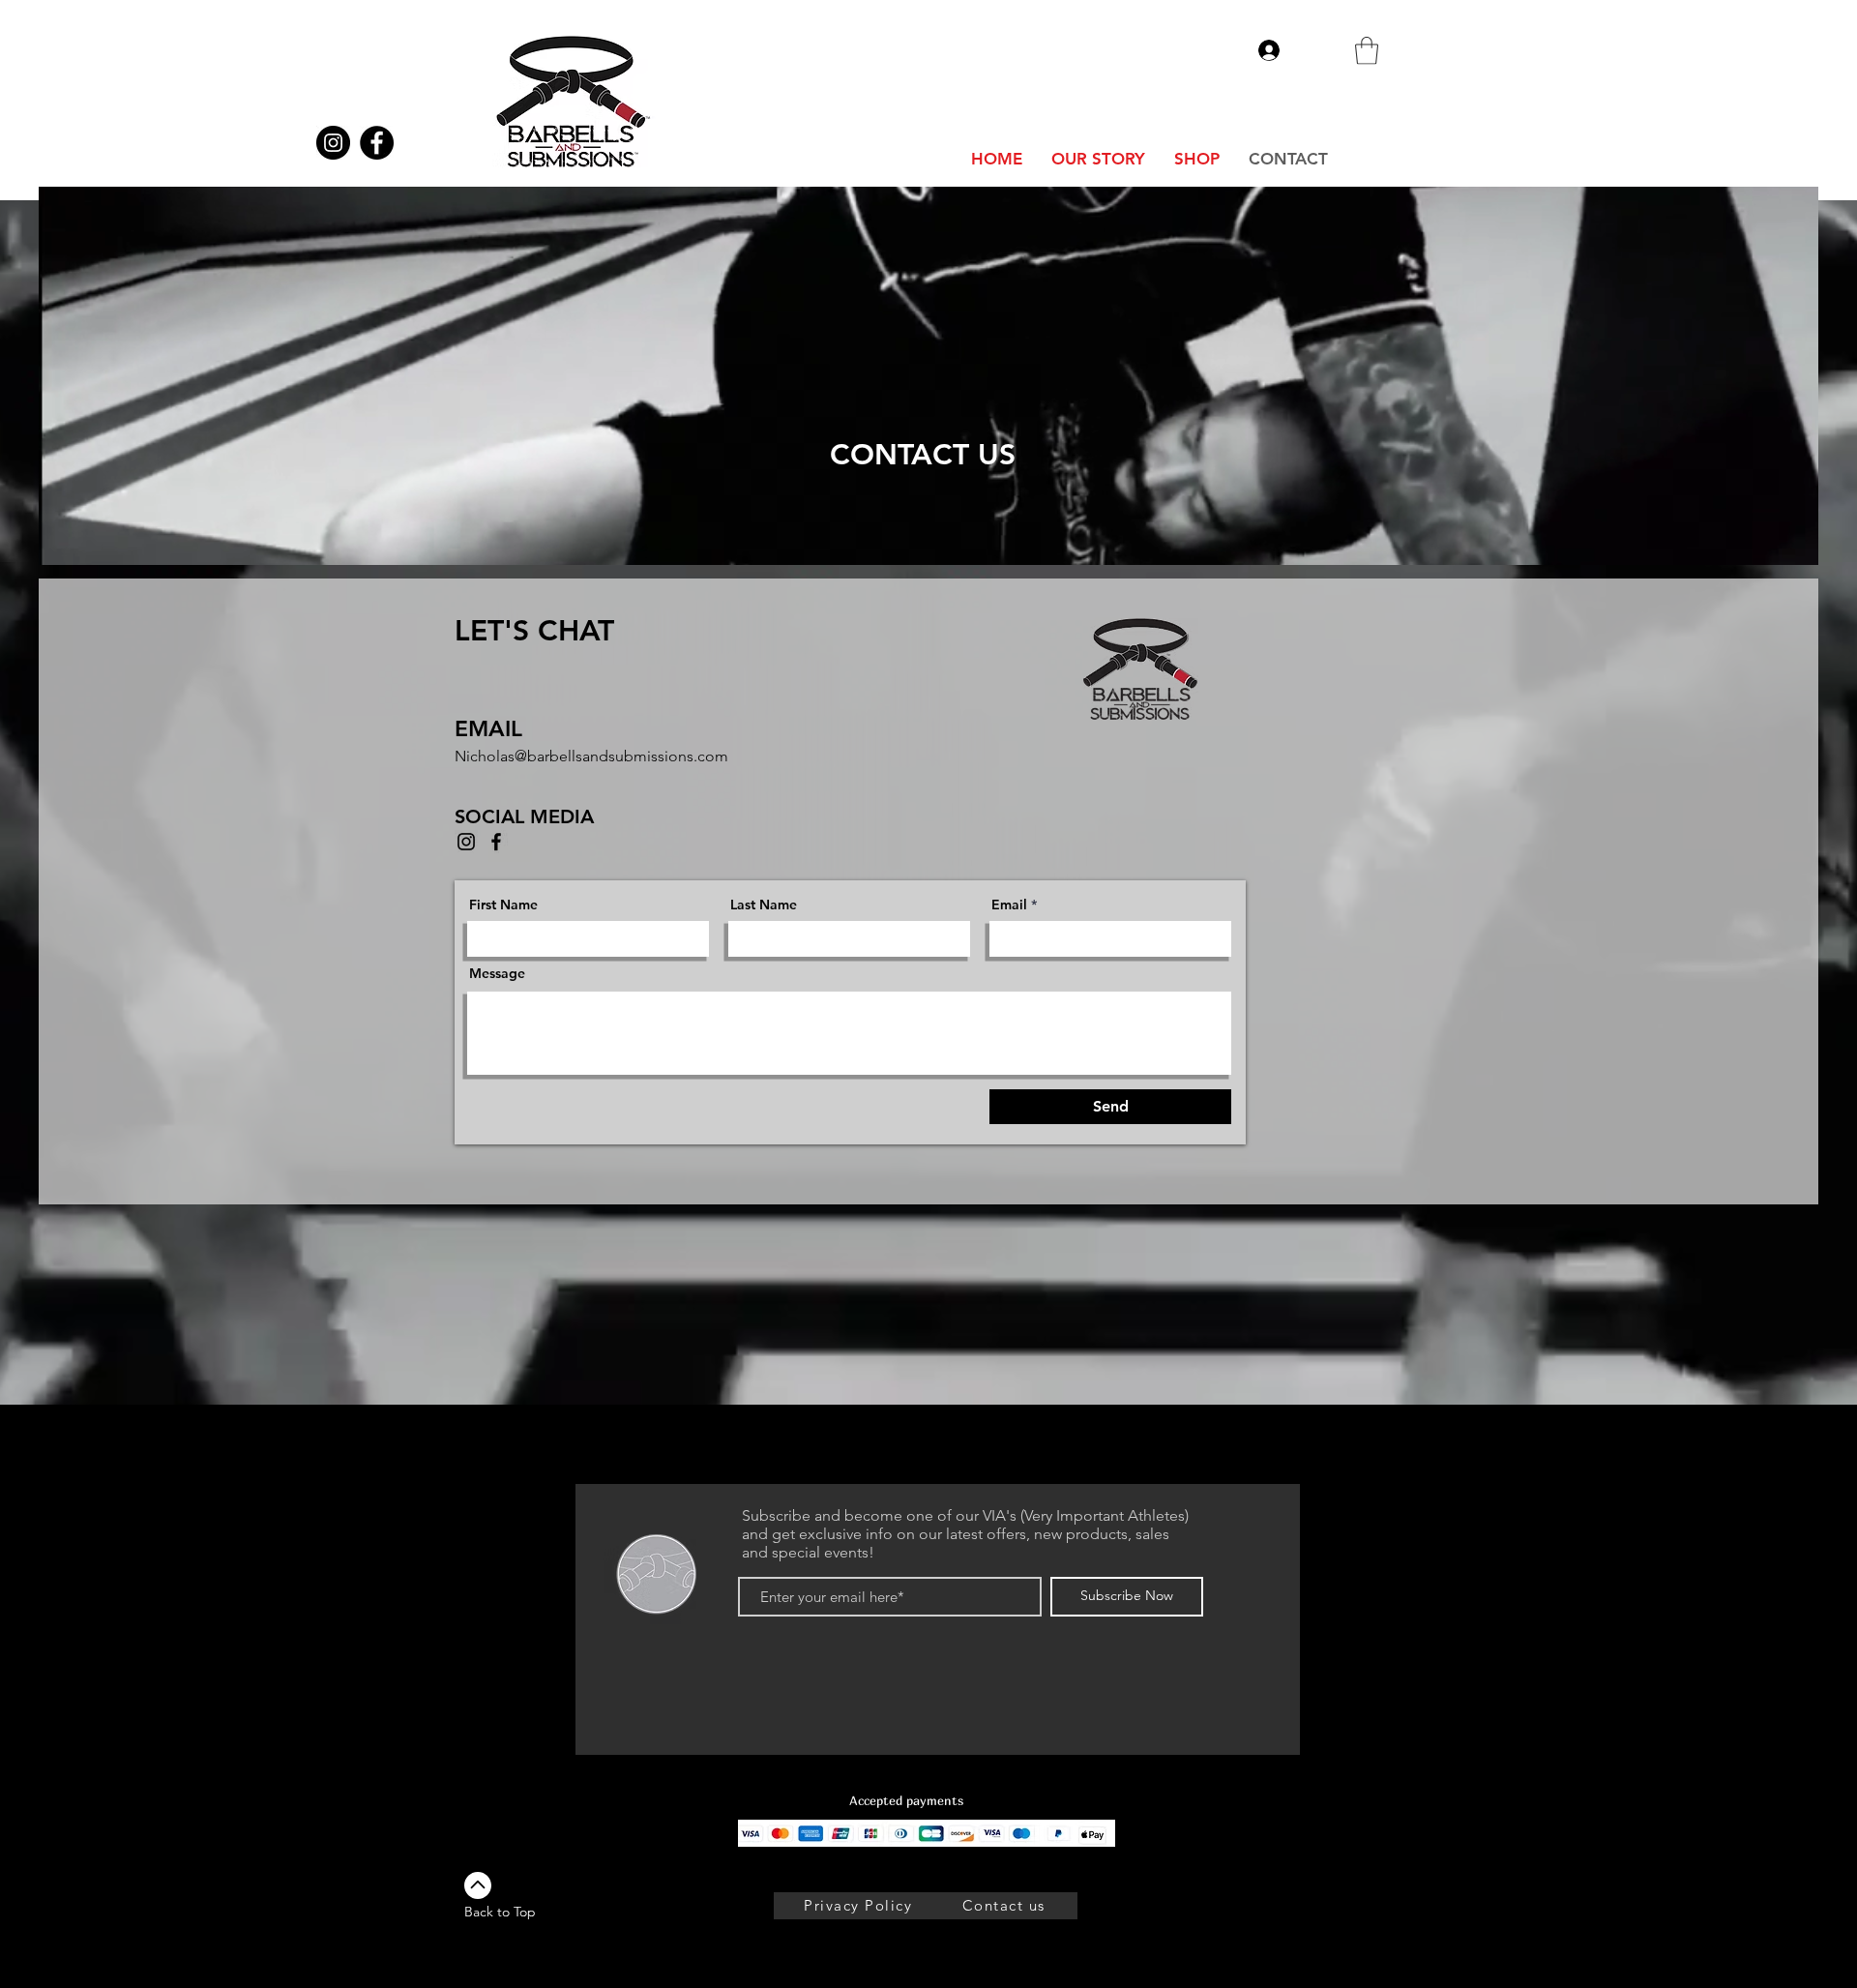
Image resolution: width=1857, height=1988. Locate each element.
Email (1009, 905)
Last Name (764, 905)
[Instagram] (466, 842)
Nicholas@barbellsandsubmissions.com (591, 756)
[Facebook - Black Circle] (377, 143)
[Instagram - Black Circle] (333, 143)
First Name (503, 905)
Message (497, 973)
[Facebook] (496, 842)
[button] (1367, 51)
